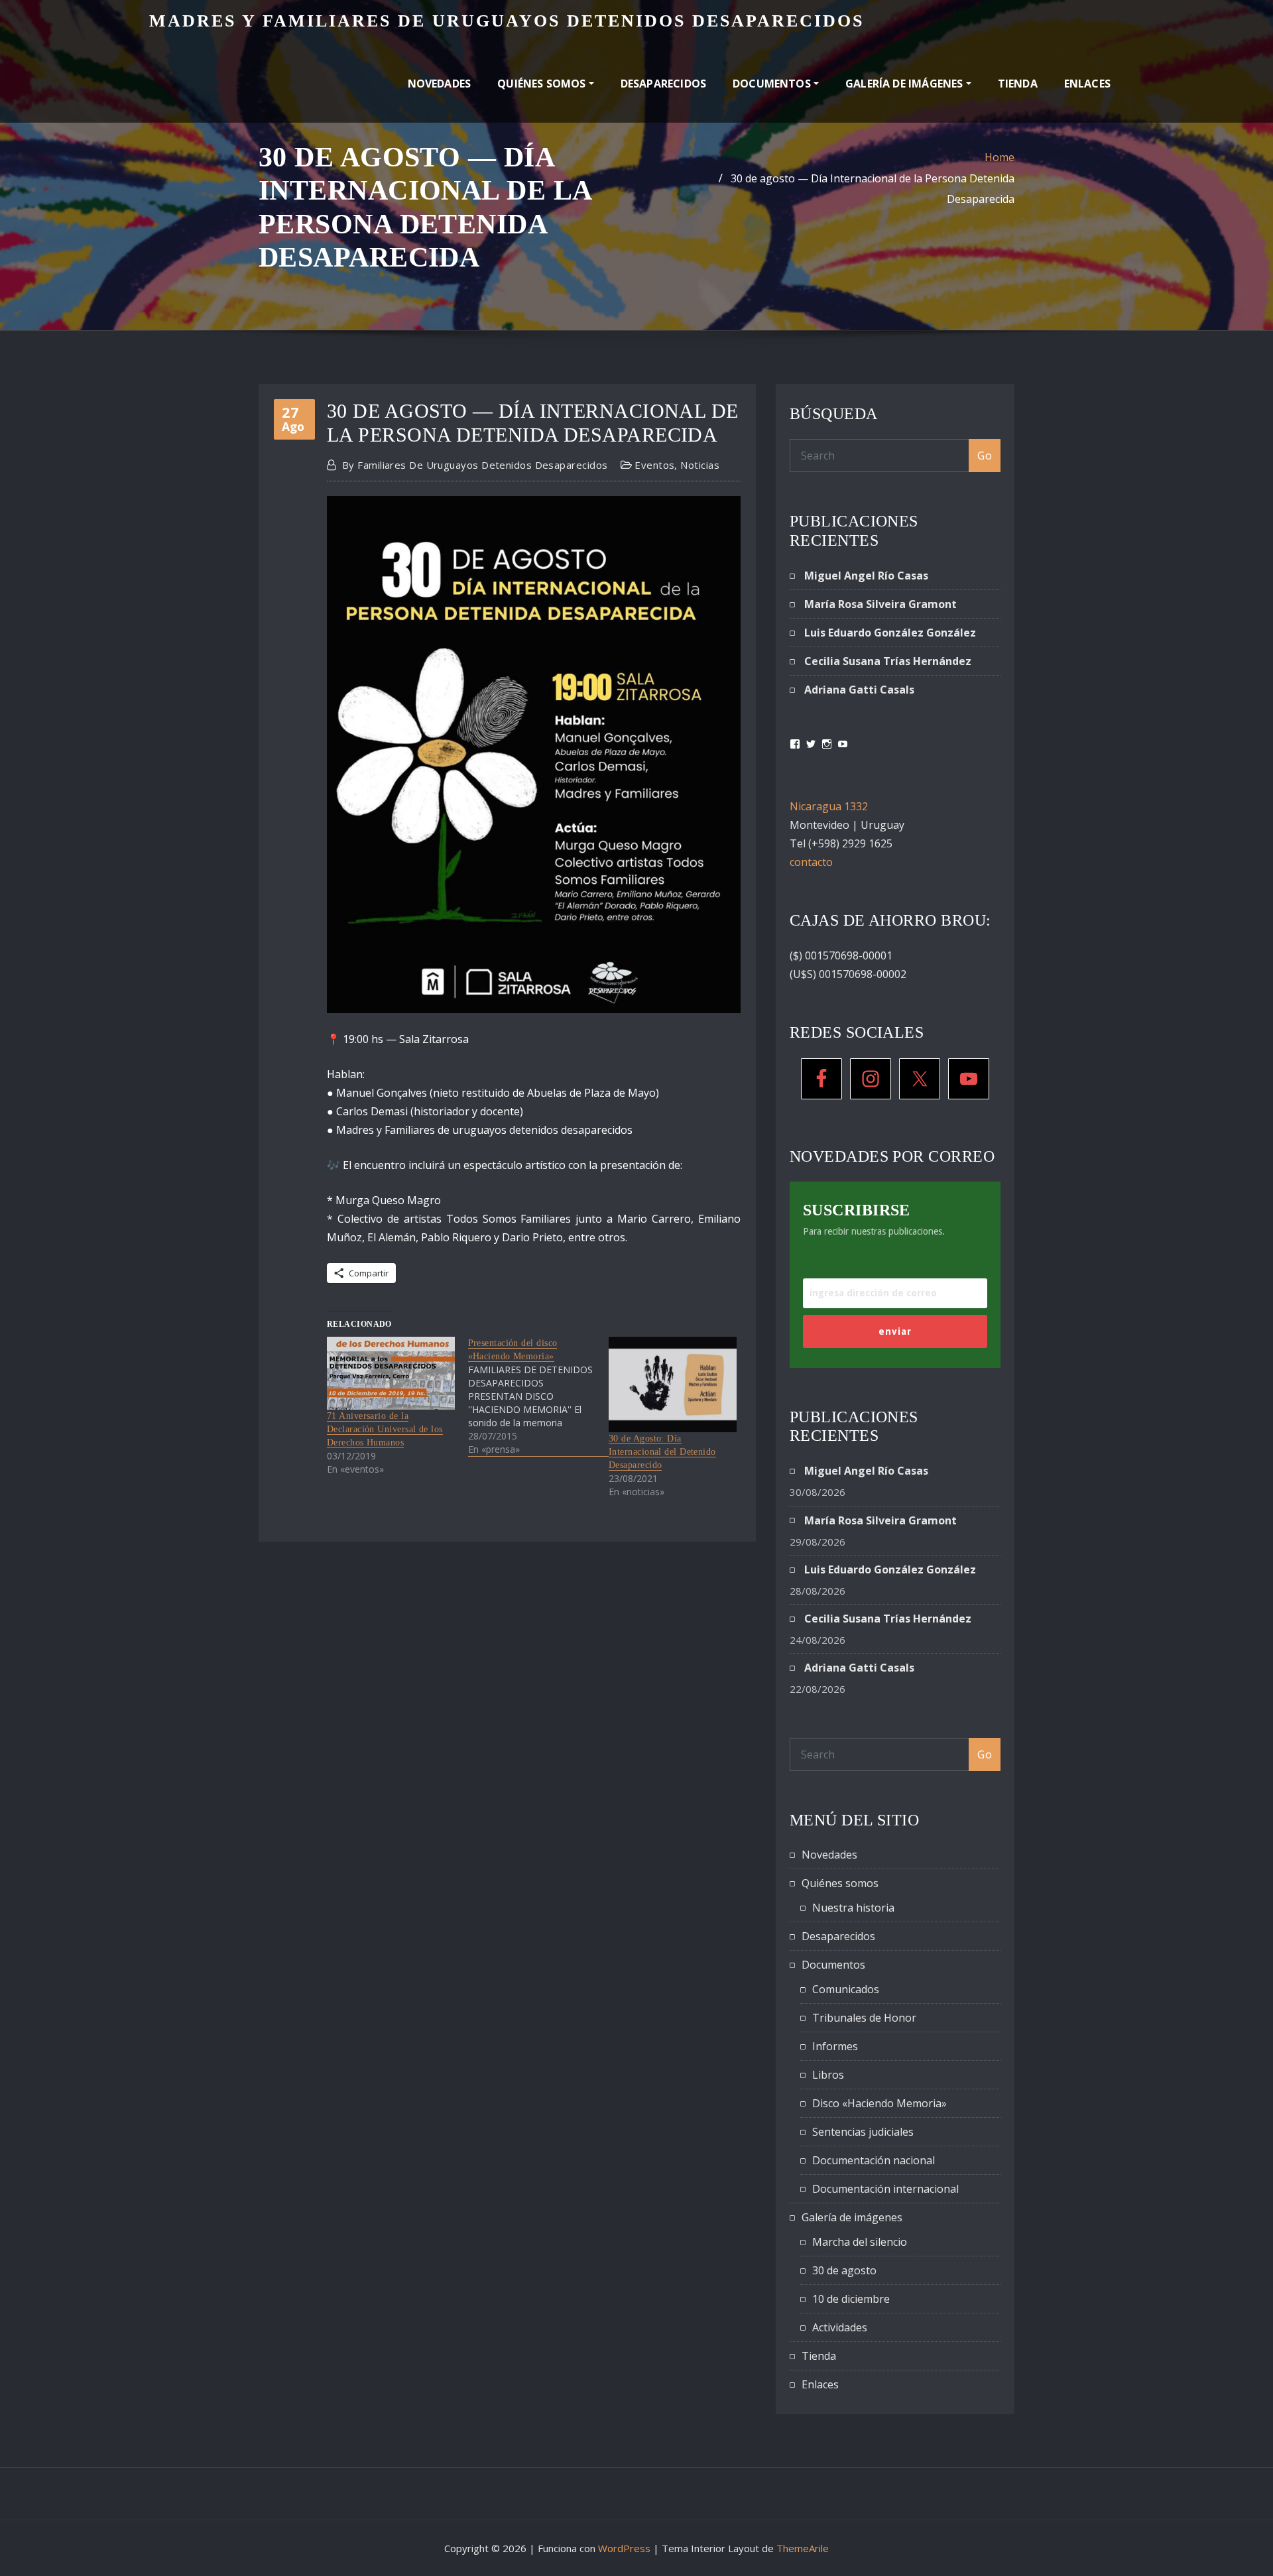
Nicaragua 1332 (829, 806)
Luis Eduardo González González (890, 633)
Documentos (773, 84)
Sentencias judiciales (863, 2132)
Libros (828, 2075)
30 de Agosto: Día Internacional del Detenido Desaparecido (662, 1452)
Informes (835, 2046)
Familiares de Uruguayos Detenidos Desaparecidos (475, 465)
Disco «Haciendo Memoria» (879, 2103)
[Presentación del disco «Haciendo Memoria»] (539, 1396)
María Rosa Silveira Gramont (880, 604)
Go (985, 456)
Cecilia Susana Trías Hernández (888, 661)
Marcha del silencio (860, 2242)
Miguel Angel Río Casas (866, 576)
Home (1000, 157)
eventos (654, 465)
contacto (811, 862)
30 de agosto (844, 2270)
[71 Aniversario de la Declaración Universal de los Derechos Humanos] (391, 1373)
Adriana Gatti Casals (859, 690)
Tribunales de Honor (864, 2018)
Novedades (440, 84)
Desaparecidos (663, 84)
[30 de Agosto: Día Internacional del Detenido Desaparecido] (673, 1384)
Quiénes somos (543, 84)
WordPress (624, 2548)
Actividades (840, 2327)
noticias (700, 465)
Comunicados (846, 1989)
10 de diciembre (851, 2299)
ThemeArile (803, 2548)
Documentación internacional (885, 2189)
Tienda (1018, 84)
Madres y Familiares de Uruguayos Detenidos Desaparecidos (507, 21)
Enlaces (1087, 84)
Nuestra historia (853, 1908)
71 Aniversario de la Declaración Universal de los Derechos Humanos (385, 1429)
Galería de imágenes (906, 84)
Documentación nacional (874, 2160)
